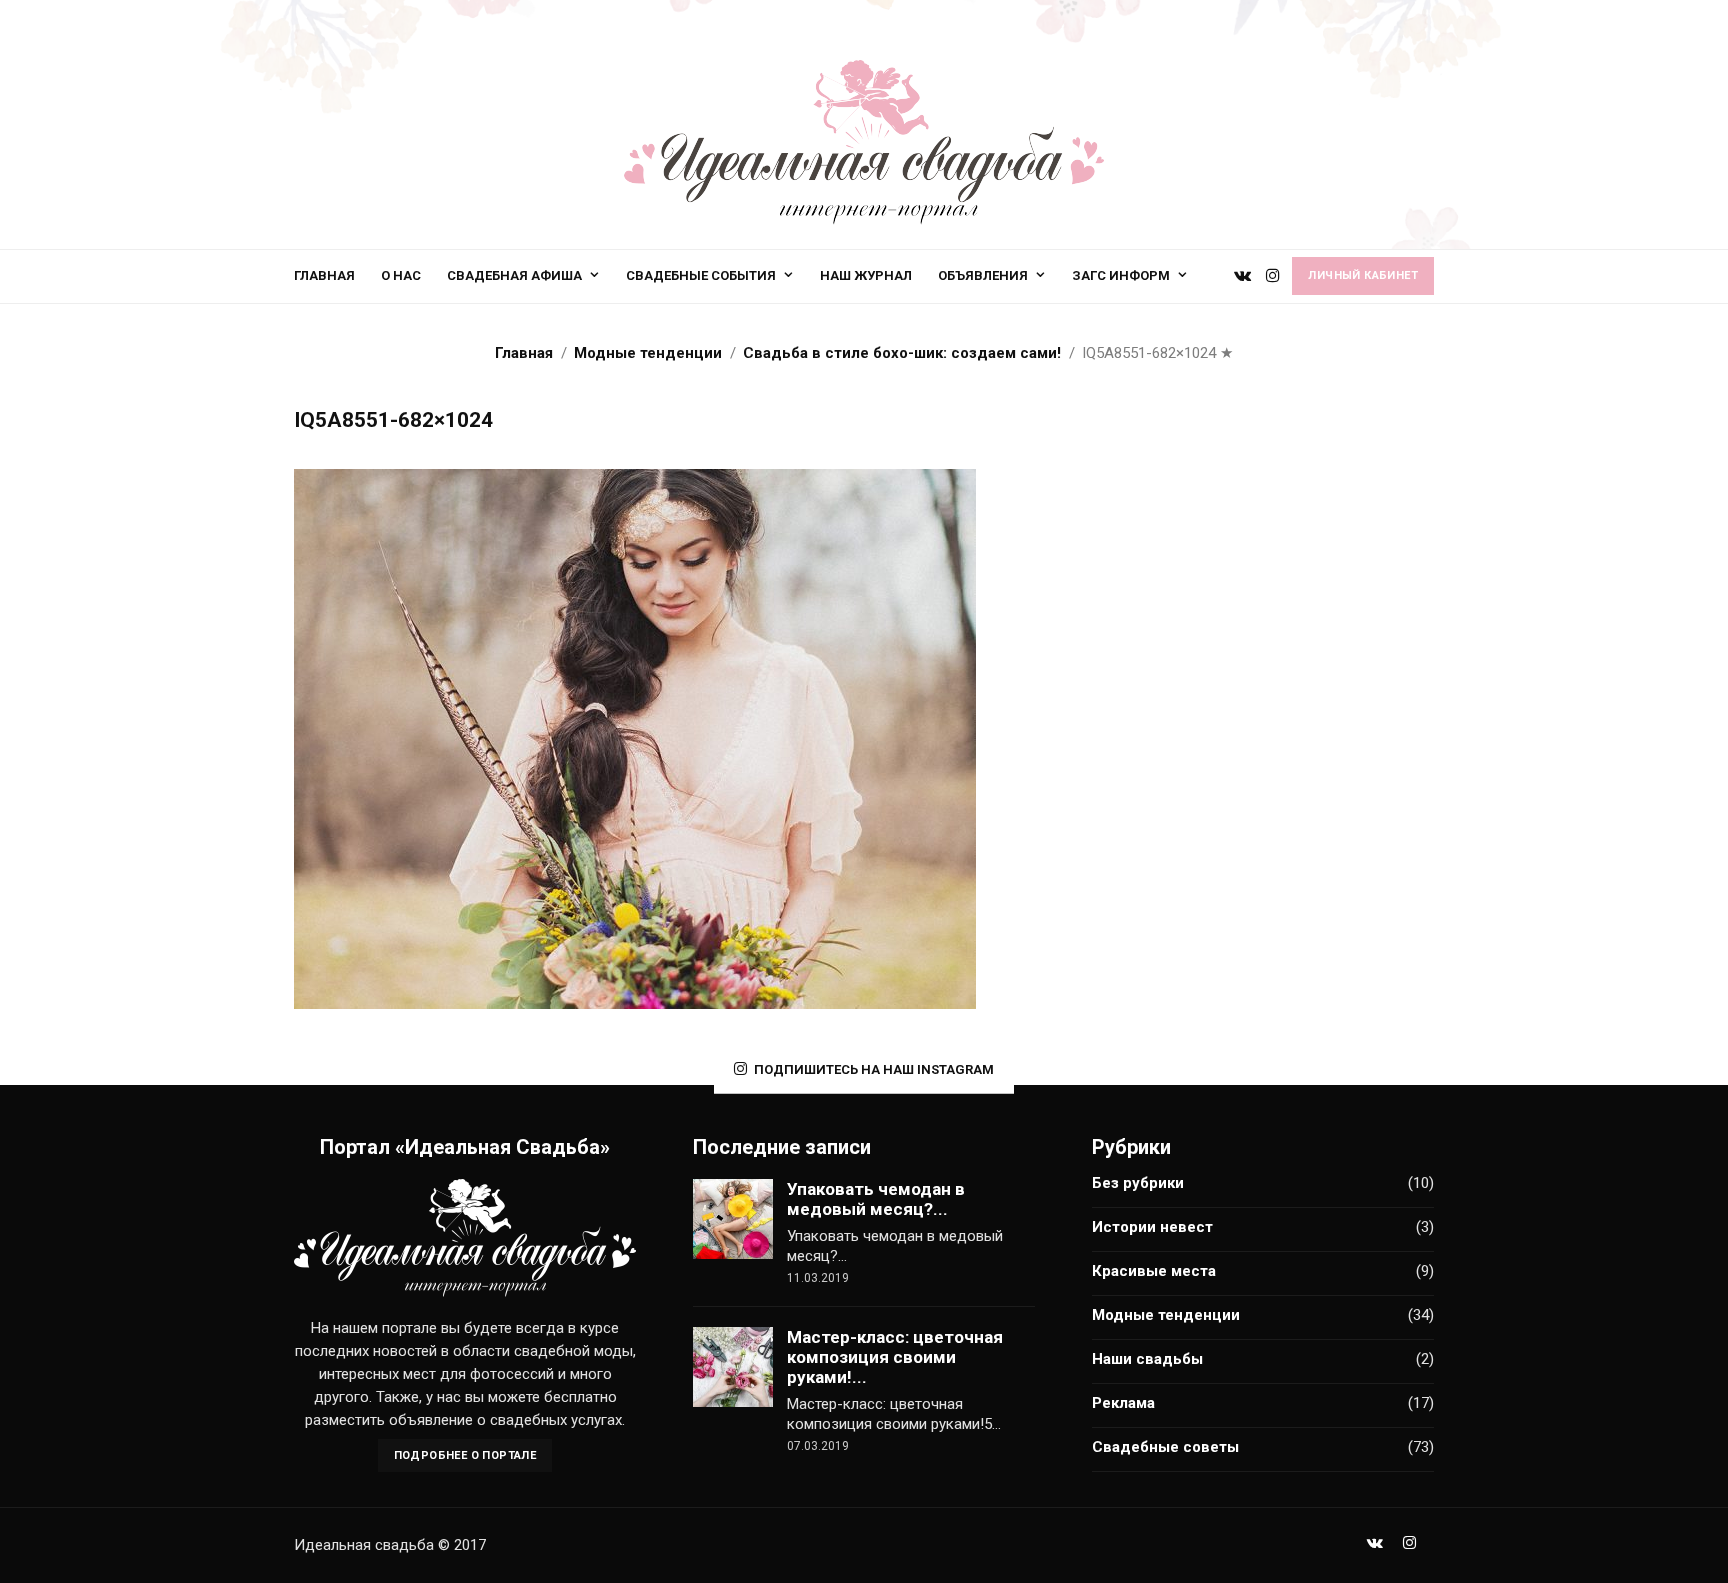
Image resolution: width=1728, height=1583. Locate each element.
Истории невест (1152, 1227)
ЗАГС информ (1121, 275)
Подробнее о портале (465, 1455)
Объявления (983, 275)
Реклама (1123, 1403)
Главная (324, 275)
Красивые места (1154, 1271)
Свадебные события (701, 275)
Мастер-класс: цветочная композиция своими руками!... (895, 1357)
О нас (401, 275)
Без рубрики (1138, 1183)
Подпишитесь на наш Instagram (874, 1069)
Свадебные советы (1165, 1447)
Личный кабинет (1363, 275)
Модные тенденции (1166, 1315)
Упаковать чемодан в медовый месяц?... (876, 1199)
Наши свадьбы (1147, 1359)
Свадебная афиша (514, 275)
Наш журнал (866, 275)
